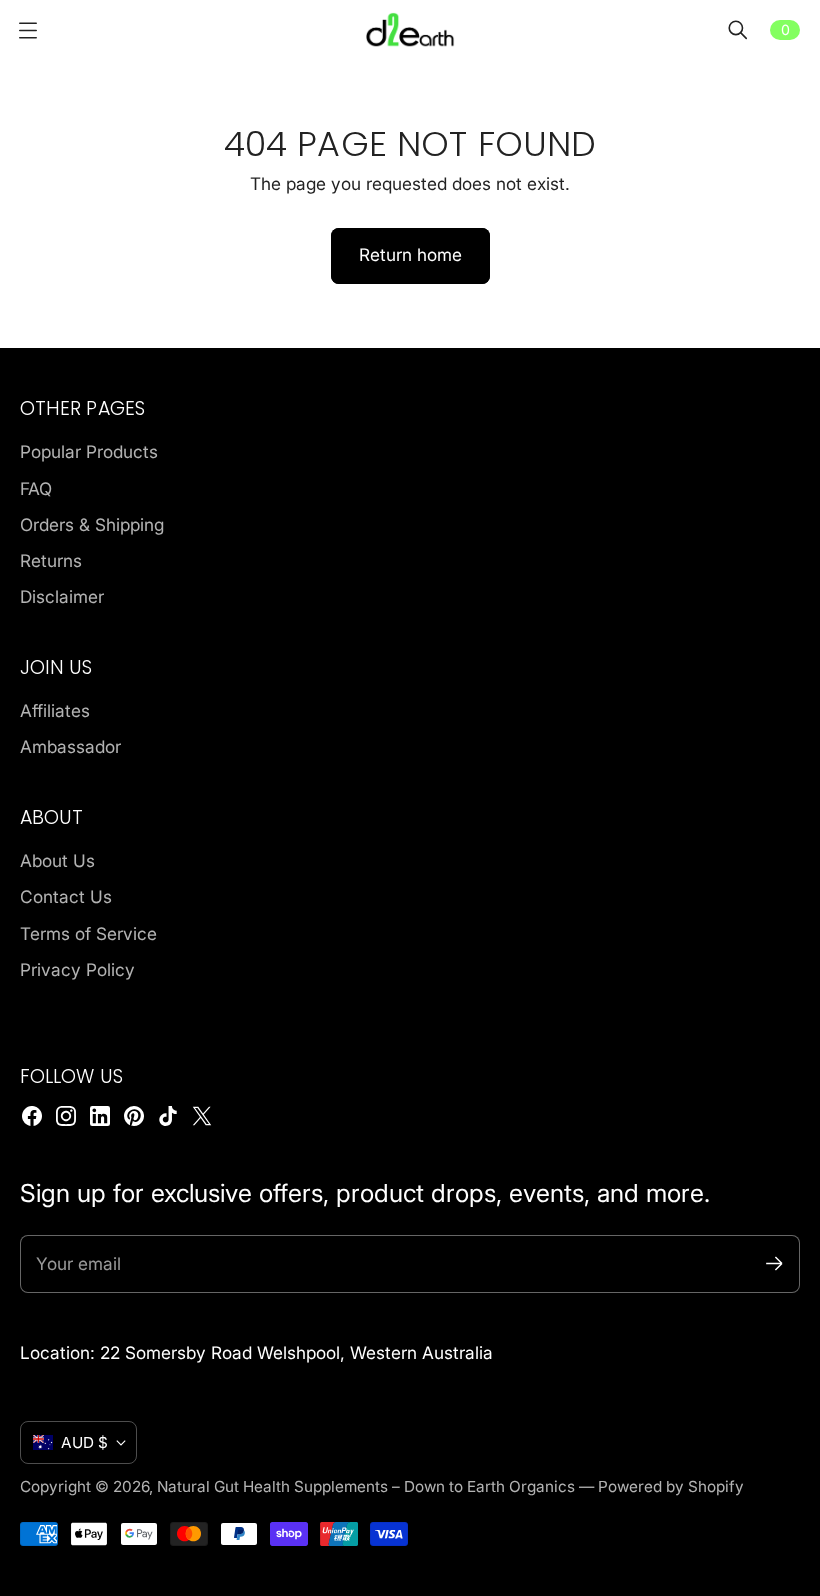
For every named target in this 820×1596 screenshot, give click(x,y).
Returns (51, 560)
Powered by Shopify (671, 1486)
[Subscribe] (774, 1263)
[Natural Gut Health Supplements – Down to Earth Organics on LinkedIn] (100, 1116)
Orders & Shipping (92, 524)
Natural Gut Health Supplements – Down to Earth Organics (366, 1486)
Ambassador (70, 746)
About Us (57, 860)
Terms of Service (88, 933)
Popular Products (89, 451)
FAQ (36, 488)
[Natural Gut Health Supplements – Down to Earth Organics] (410, 30)
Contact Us (66, 896)
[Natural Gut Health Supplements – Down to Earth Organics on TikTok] (168, 1116)
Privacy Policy (77, 969)
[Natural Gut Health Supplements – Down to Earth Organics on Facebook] (32, 1116)
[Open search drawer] (738, 30)
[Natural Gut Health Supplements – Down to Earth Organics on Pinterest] (134, 1116)
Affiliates (55, 710)
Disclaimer (62, 596)
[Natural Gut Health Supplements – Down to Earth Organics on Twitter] (202, 1116)
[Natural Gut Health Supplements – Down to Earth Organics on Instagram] (66, 1116)
